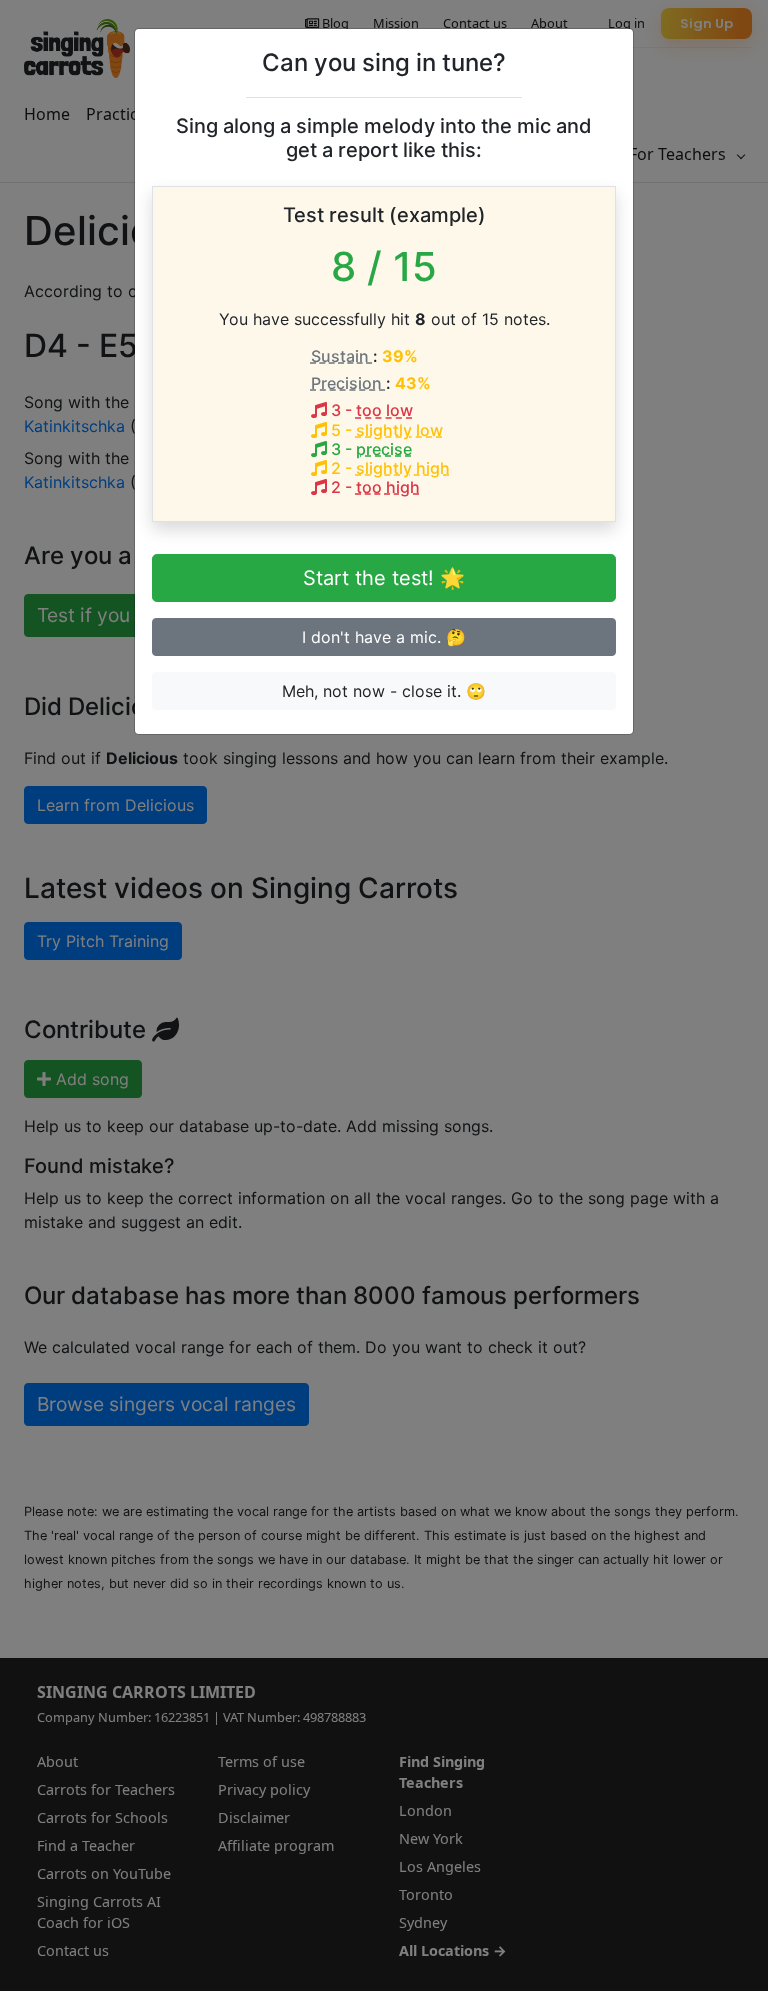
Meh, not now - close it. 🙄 (384, 691)
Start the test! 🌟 (384, 578)
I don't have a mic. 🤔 (384, 637)
